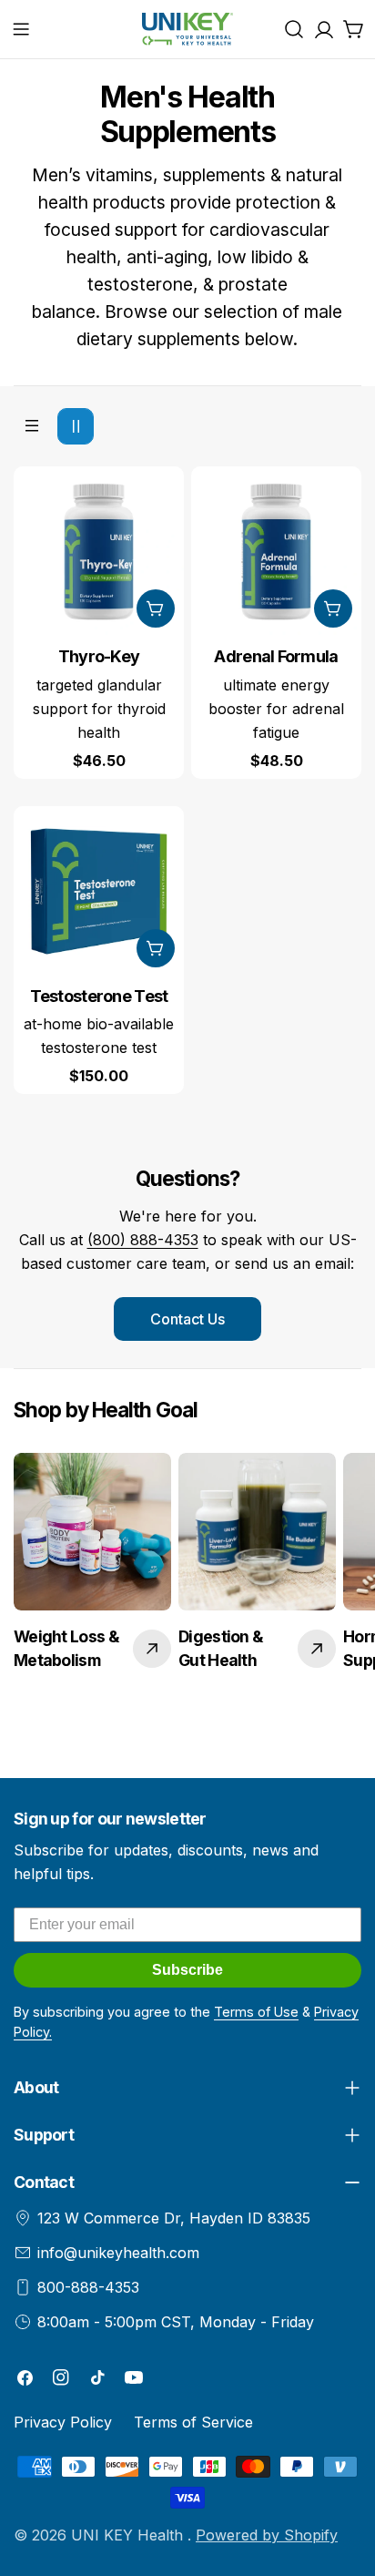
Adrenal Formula (276, 656)
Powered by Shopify (267, 2535)
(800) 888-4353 (143, 1240)
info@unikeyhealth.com (118, 2253)
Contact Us (187, 1319)
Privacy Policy (63, 2422)
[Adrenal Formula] (276, 552)
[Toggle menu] (21, 29)
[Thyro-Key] (99, 552)
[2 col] (76, 426)
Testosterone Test (99, 996)
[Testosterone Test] (99, 891)
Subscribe (187, 1970)
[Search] (294, 29)
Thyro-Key (99, 656)
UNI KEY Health (129, 2535)
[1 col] (32, 426)
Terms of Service (193, 2422)
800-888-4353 (88, 2287)
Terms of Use (256, 2012)
